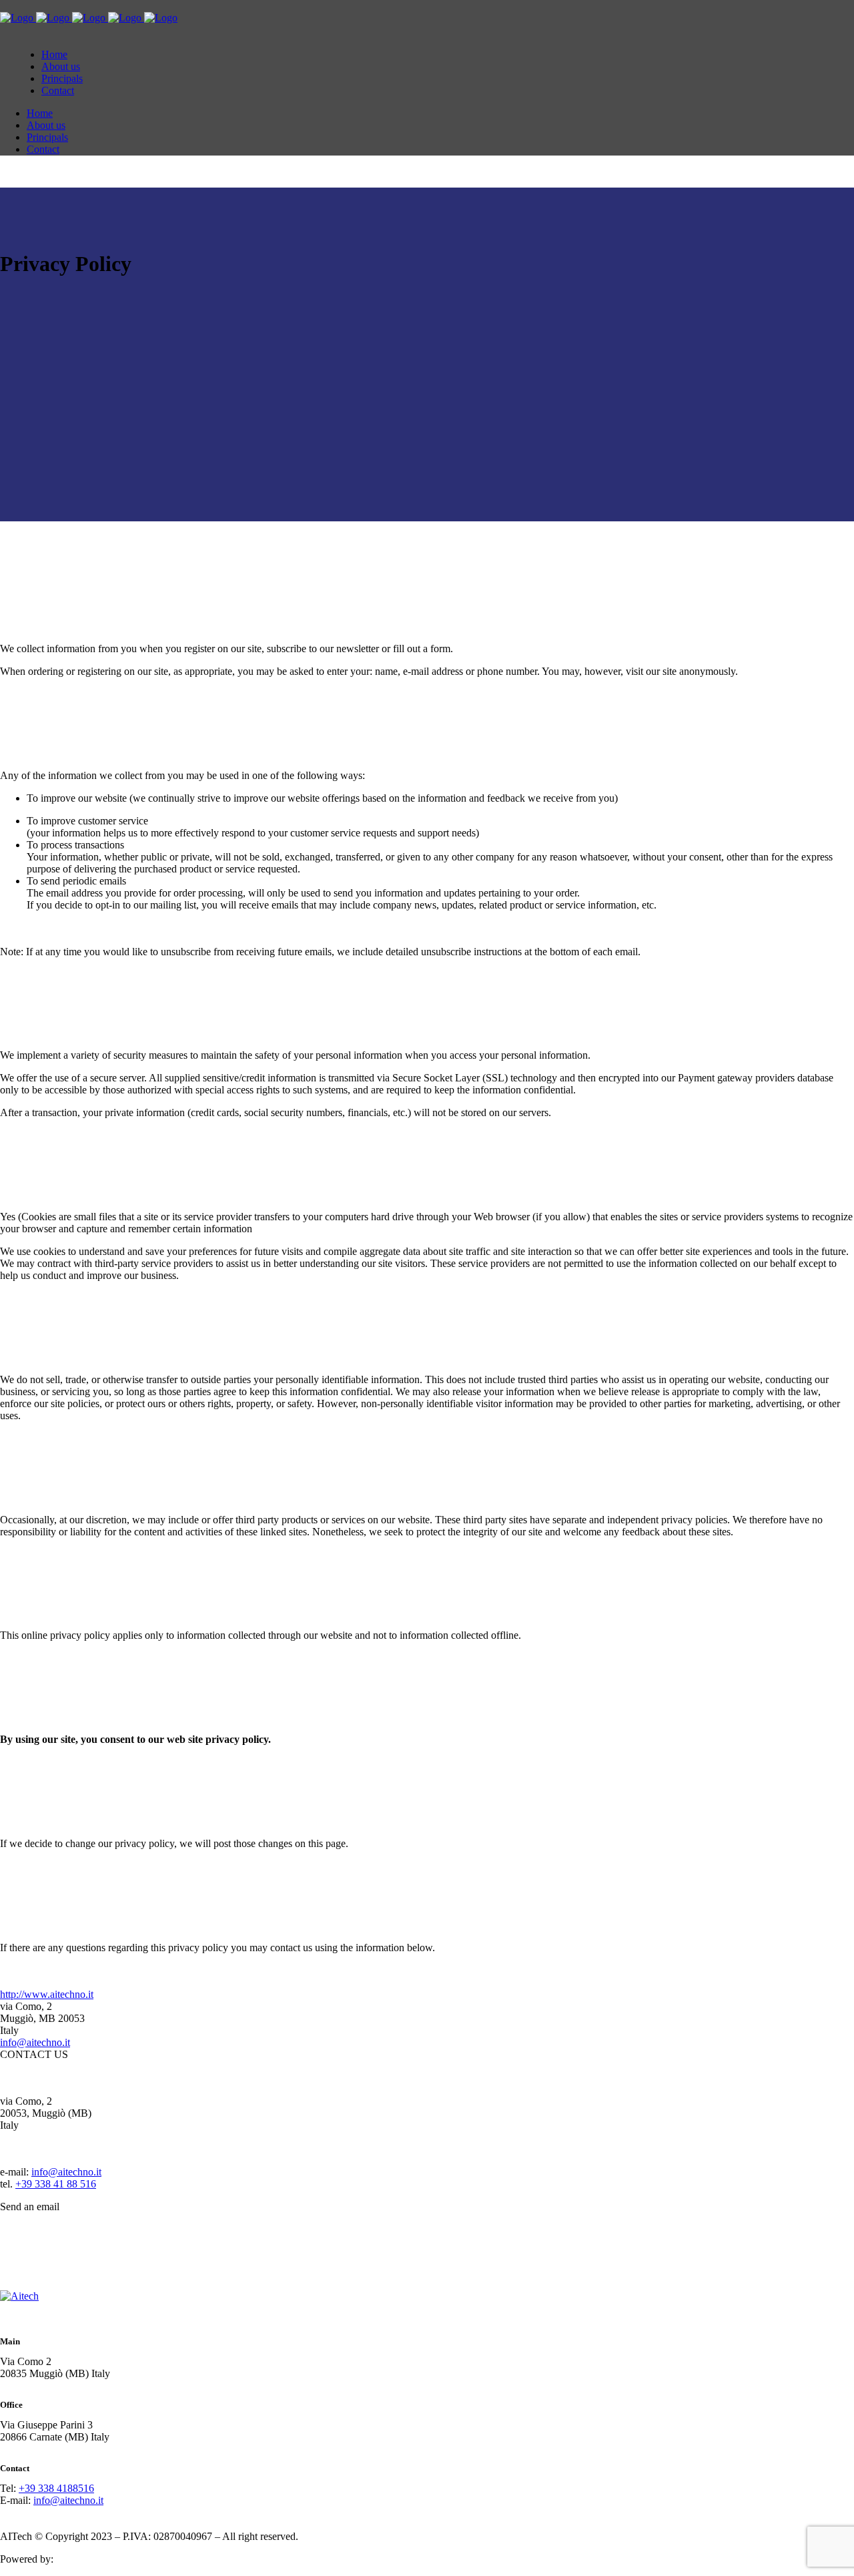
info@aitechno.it (35, 2042)
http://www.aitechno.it (47, 1994)
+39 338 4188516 (56, 2488)
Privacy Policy (332, 2536)
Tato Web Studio (91, 2559)
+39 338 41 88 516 (56, 2184)
